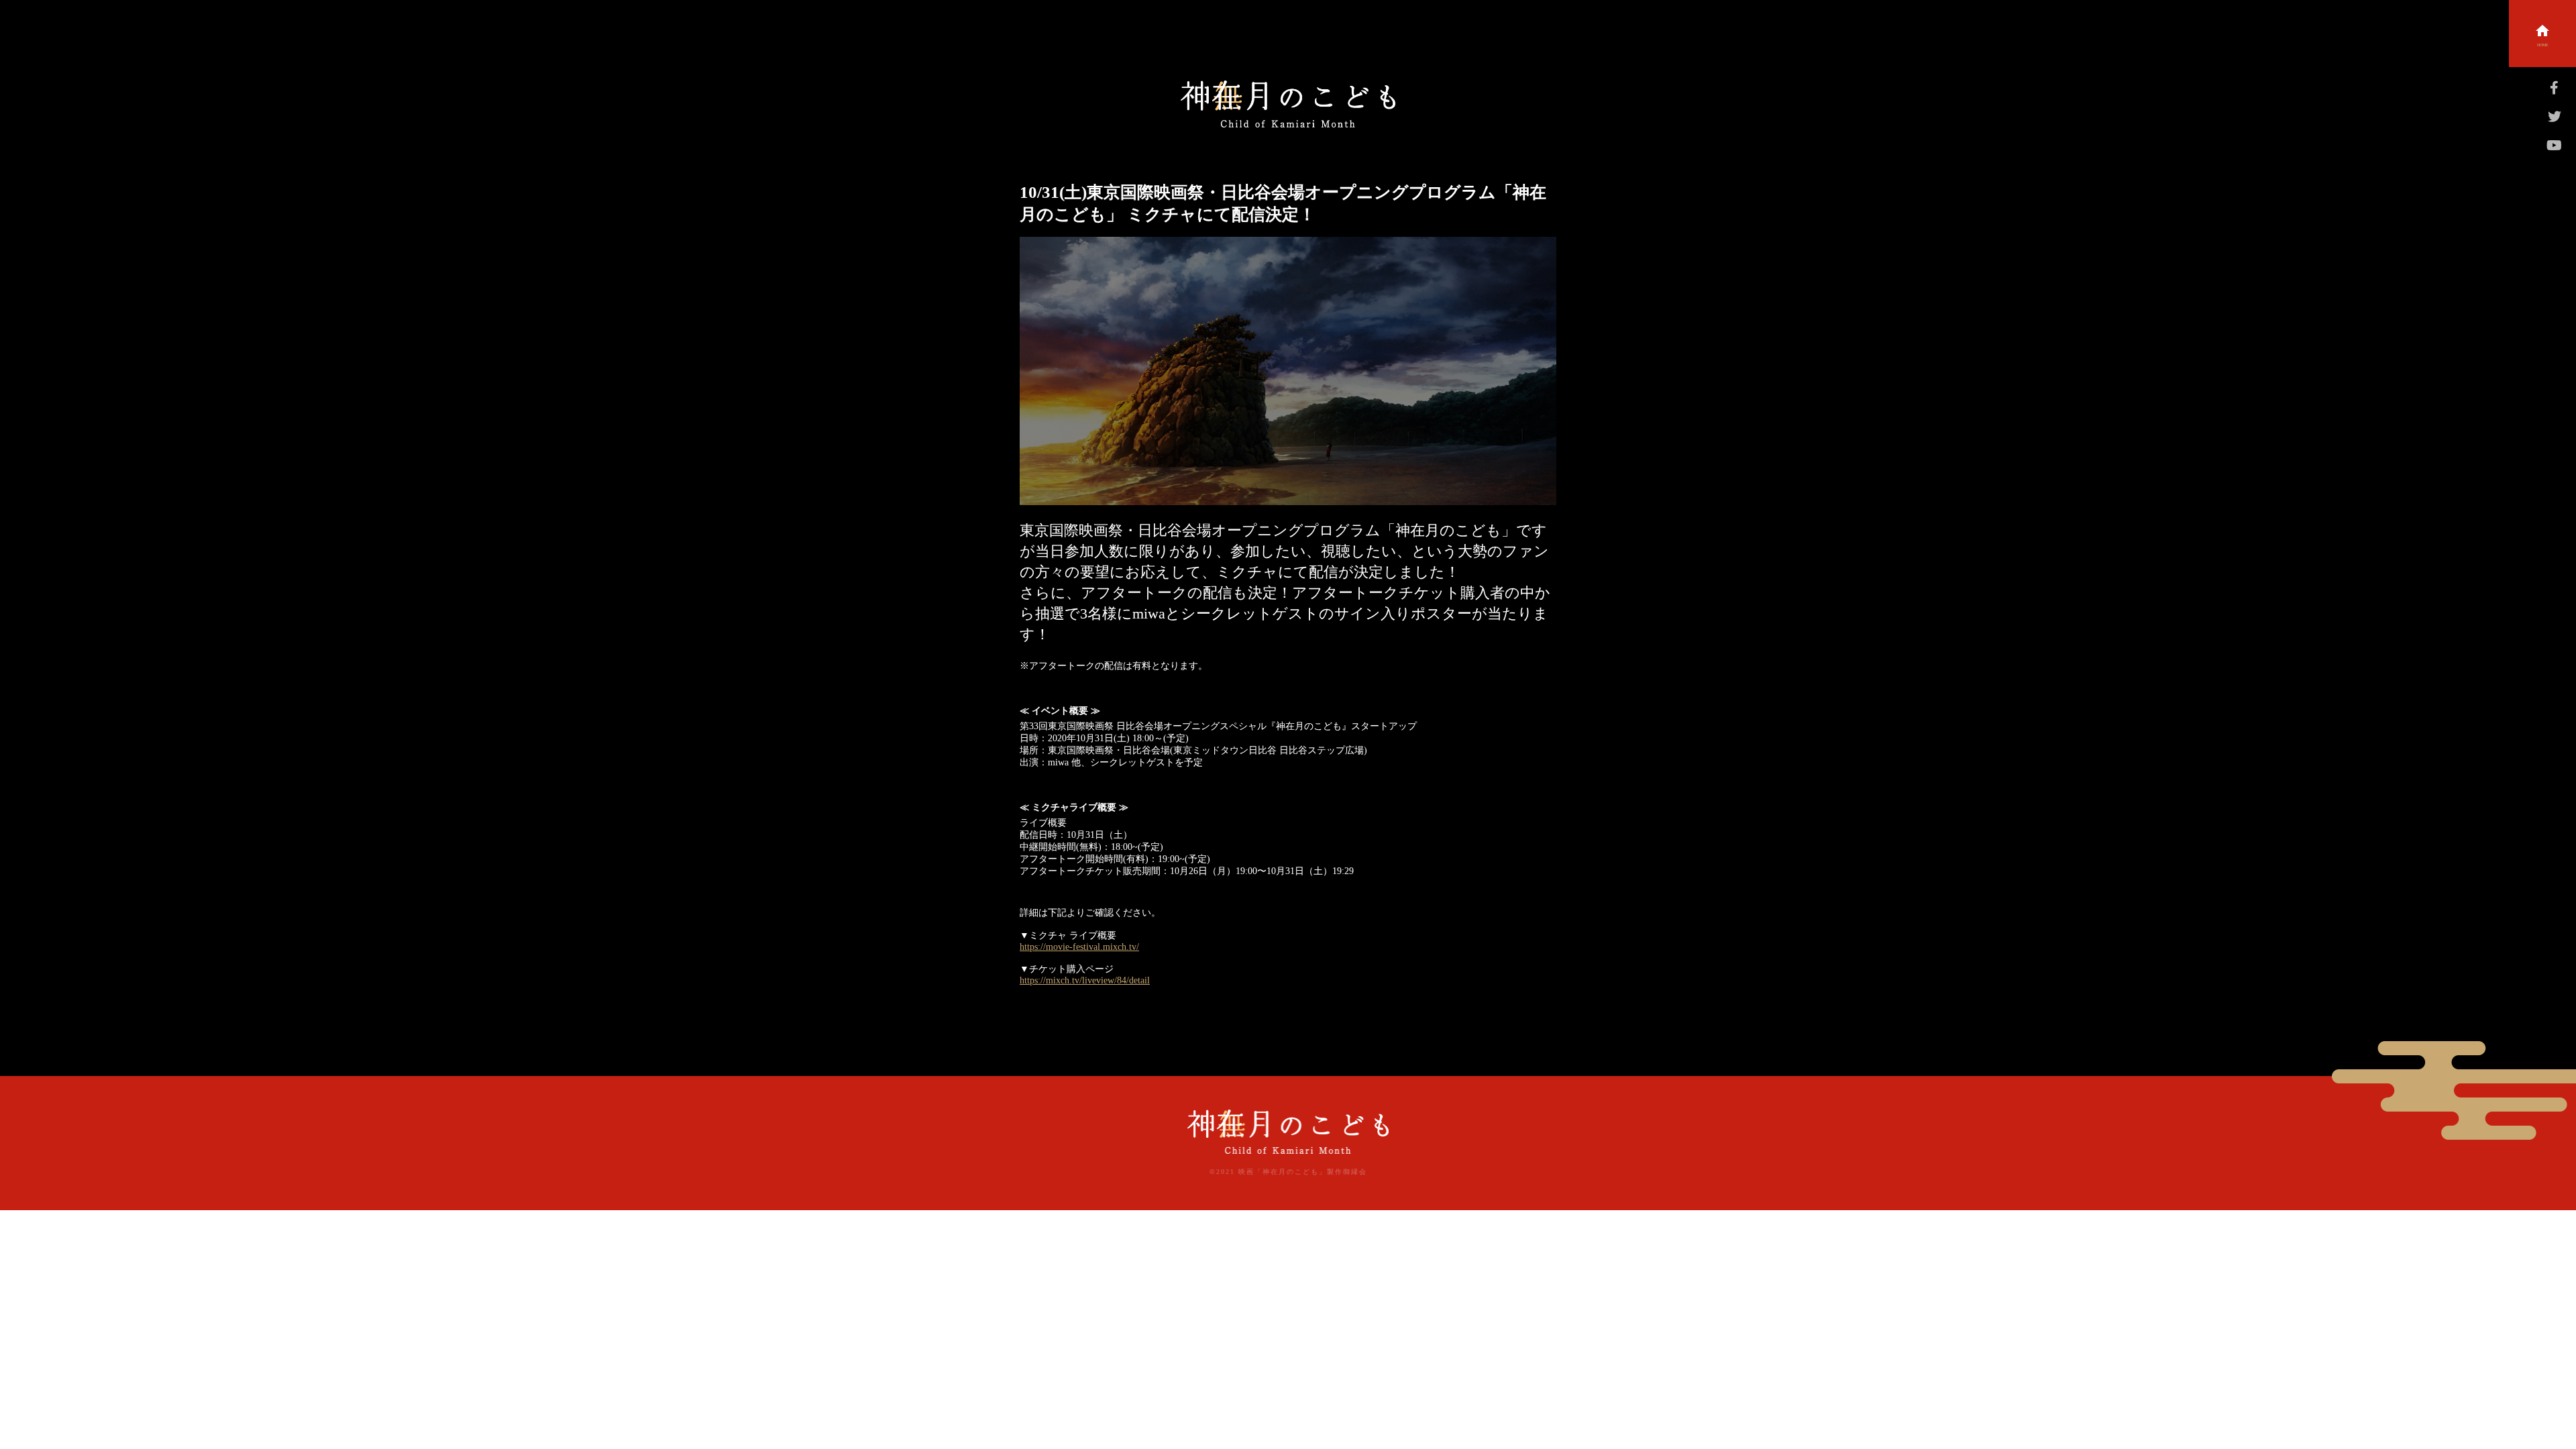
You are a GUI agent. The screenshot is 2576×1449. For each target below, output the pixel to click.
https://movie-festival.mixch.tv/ (1079, 947)
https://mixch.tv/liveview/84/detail (1085, 980)
